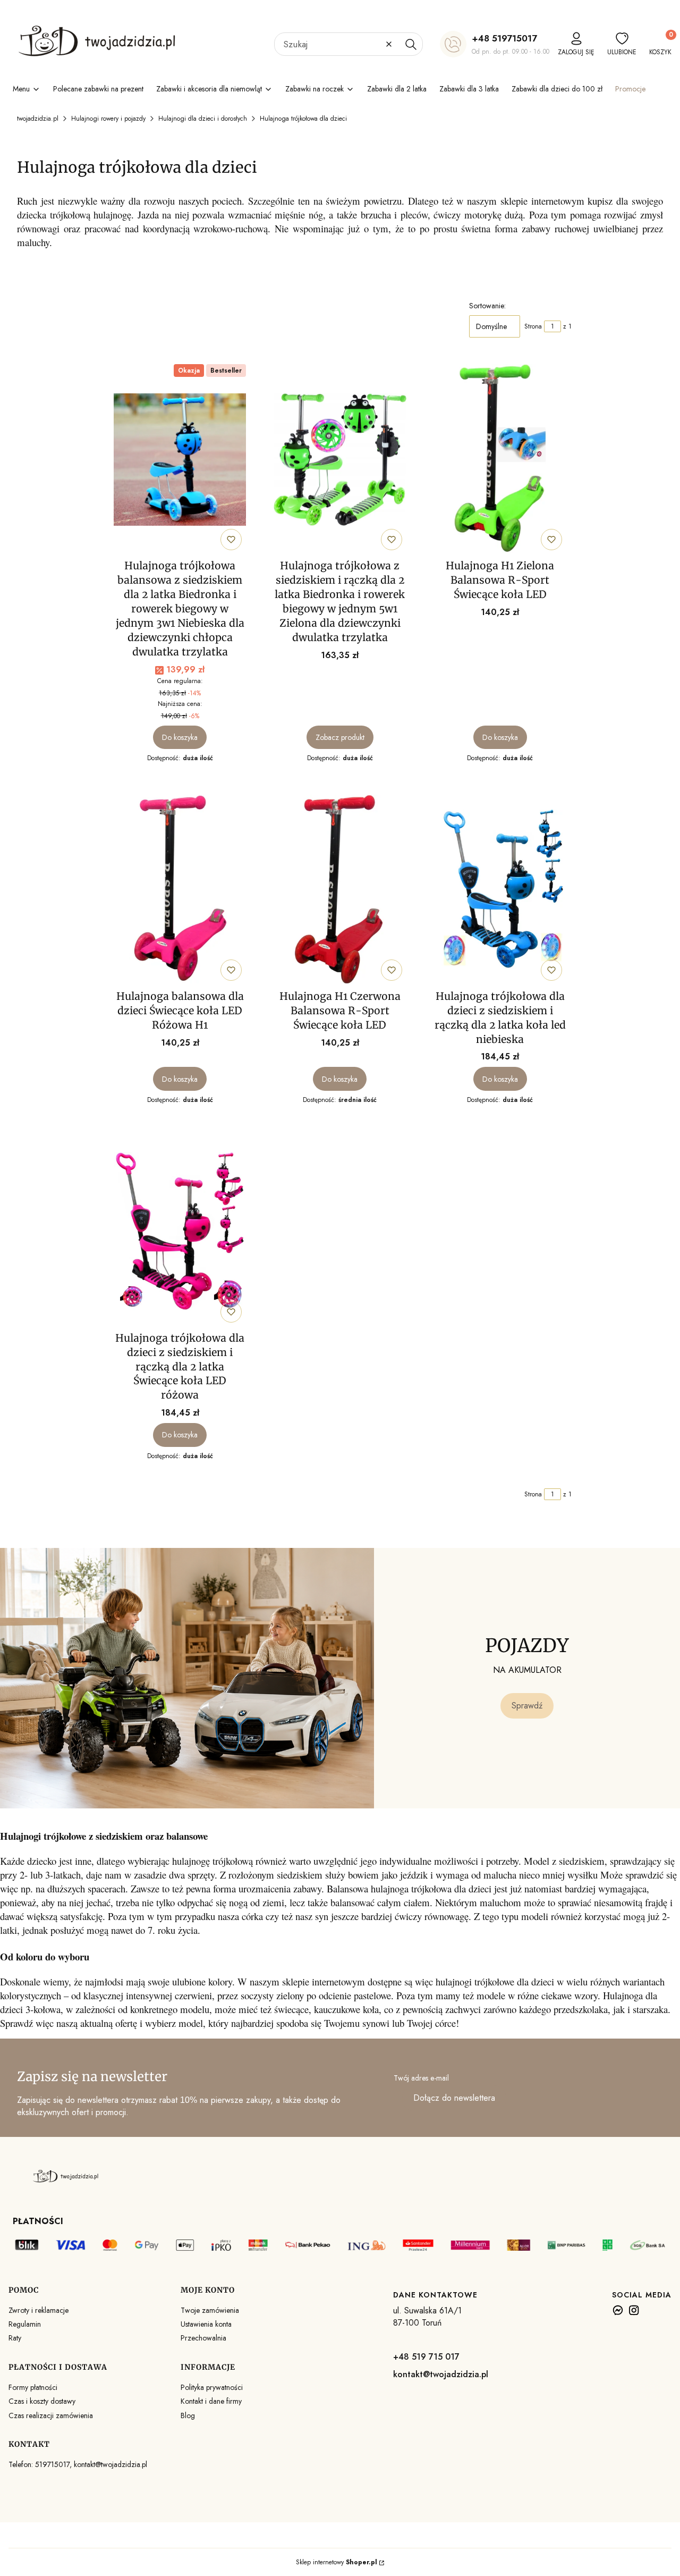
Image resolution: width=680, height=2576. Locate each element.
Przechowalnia (203, 2338)
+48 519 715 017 (426, 2357)
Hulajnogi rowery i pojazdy (108, 119)
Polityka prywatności (212, 2387)
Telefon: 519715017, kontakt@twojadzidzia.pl (78, 2464)
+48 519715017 (504, 38)
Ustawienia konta (206, 2324)
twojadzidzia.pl (38, 119)
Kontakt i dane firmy (211, 2401)
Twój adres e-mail (421, 2078)
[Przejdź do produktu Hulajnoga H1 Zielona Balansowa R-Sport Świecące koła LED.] (500, 459)
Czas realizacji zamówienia (51, 2415)
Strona (533, 326)
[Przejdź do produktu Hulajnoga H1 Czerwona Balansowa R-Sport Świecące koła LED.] (340, 890)
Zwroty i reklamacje (39, 2310)
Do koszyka (180, 737)
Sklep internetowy (337, 2562)
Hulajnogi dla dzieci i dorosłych (203, 119)
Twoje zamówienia (210, 2310)
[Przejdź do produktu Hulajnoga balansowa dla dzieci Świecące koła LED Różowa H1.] (180, 890)
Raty (15, 2338)
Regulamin (25, 2324)
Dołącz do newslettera (454, 2098)
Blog (188, 2415)
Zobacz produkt (340, 737)
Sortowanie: (487, 306)
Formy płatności (33, 2387)
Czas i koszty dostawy (42, 2401)
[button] (411, 44)
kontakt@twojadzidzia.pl (441, 2374)
